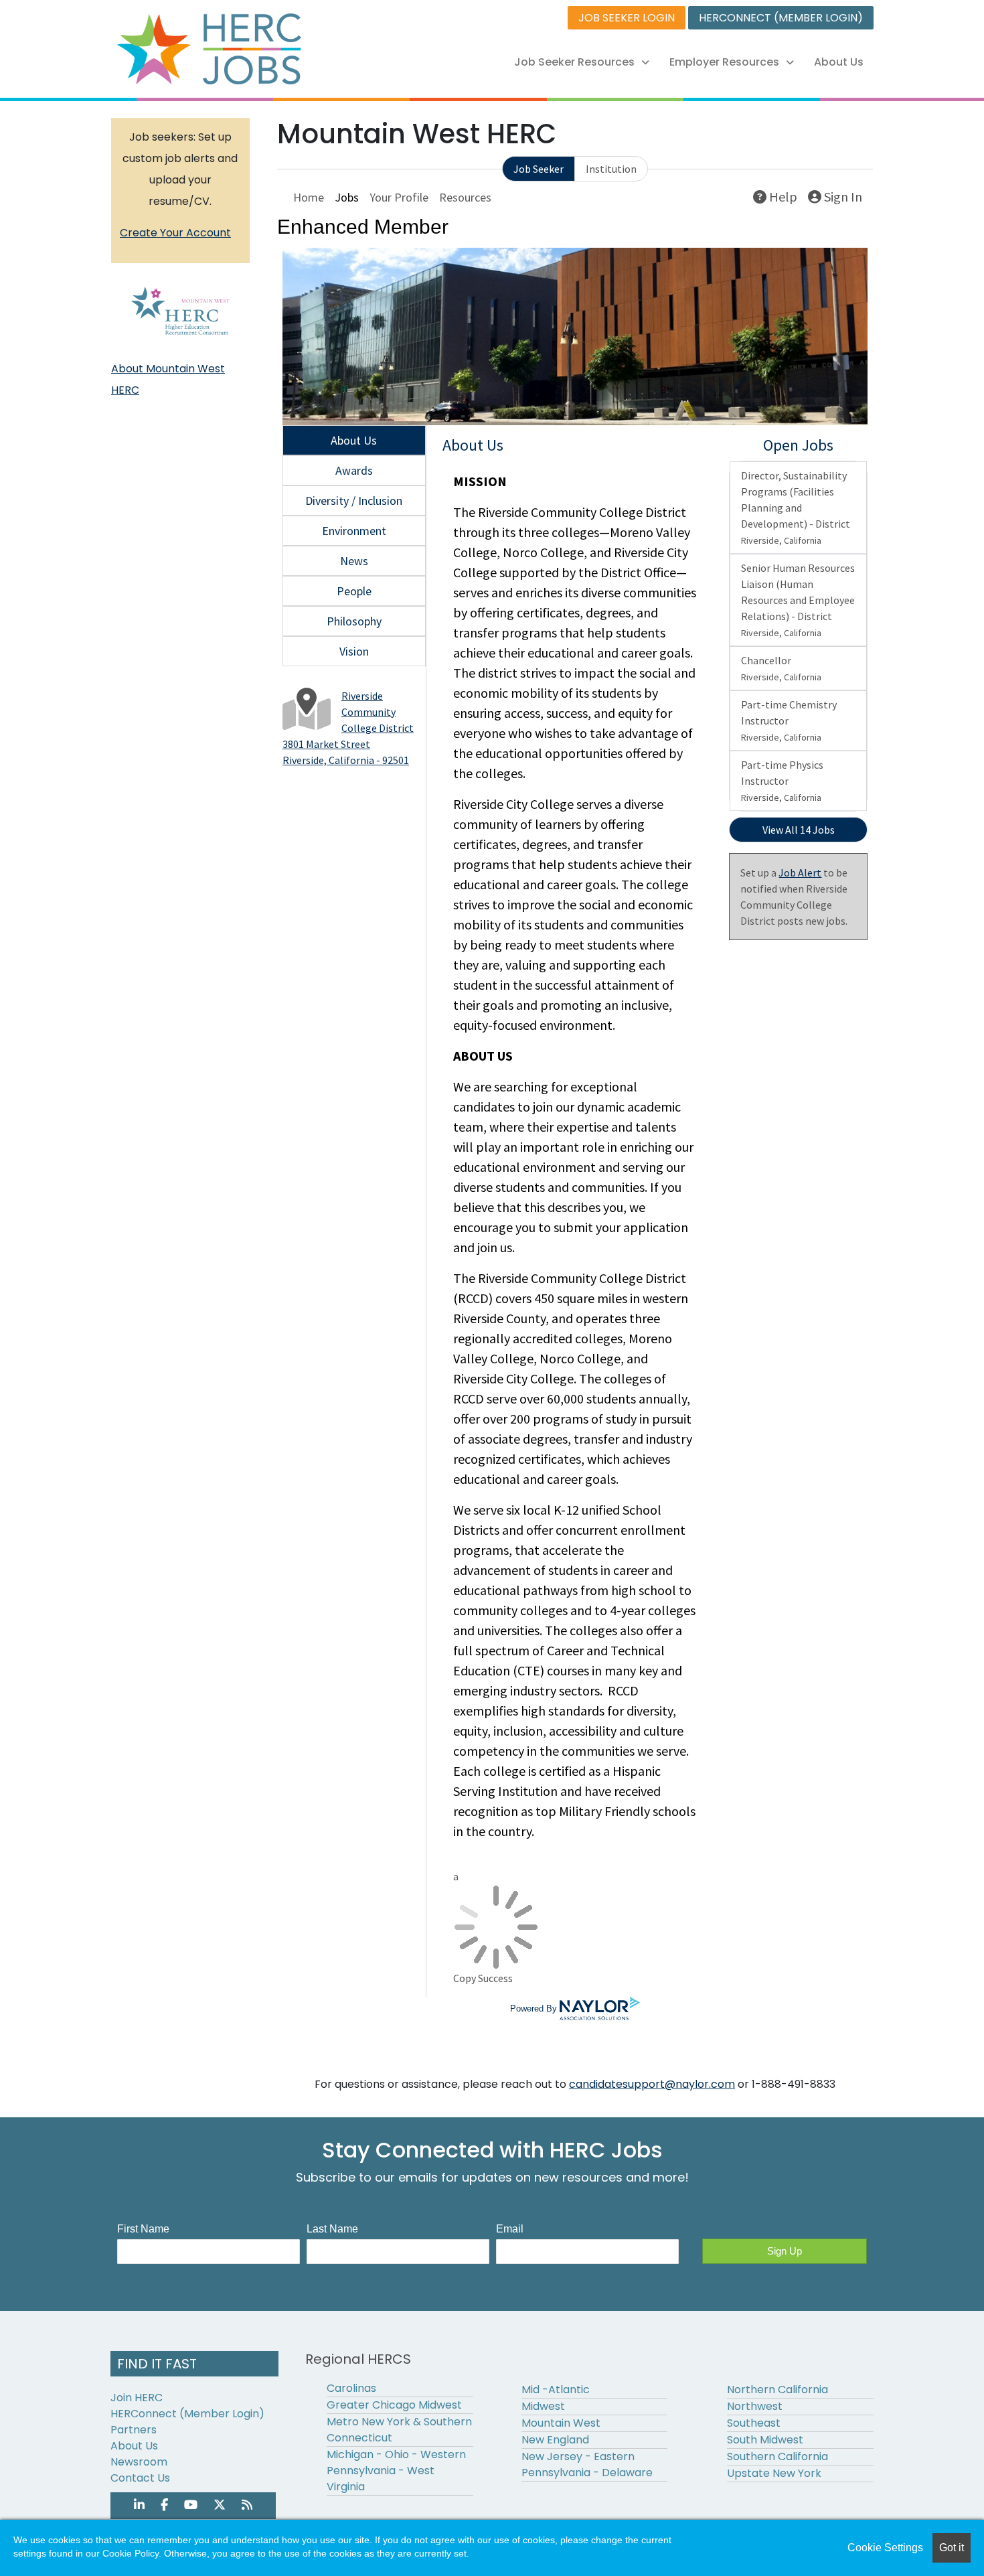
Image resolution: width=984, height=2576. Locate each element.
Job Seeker (539, 169)
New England (555, 2440)
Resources (465, 197)
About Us (839, 62)
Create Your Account (175, 233)
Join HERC (137, 2398)
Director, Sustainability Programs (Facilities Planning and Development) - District (796, 508)
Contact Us (140, 2478)
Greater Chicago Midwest (394, 2405)
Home (309, 197)
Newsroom (139, 2462)
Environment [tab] (354, 531)
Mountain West (561, 2423)
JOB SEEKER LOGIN (627, 18)
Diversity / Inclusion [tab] (354, 501)
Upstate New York (774, 2473)
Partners (134, 2430)
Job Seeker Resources (574, 62)
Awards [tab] (354, 470)
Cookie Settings (885, 2548)
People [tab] (354, 591)
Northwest (755, 2406)
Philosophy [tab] (354, 621)
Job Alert (800, 873)
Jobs (347, 197)
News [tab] (354, 561)
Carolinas (351, 2388)
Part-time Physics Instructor (782, 781)
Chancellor (781, 668)
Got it (952, 2548)
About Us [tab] (354, 440)
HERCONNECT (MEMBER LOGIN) (781, 18)
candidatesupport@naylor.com (652, 2084)
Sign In (842, 197)
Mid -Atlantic (556, 2390)
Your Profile (399, 197)
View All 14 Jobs (799, 830)
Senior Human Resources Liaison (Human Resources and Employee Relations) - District (798, 600)
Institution (611, 169)
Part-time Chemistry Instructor (789, 721)
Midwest (543, 2406)
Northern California (777, 2390)
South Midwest (765, 2440)
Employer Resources (724, 62)
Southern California (777, 2456)
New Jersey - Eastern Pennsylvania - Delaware (587, 2465)
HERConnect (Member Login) (187, 2414)
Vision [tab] (354, 651)
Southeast (754, 2423)
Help (782, 197)
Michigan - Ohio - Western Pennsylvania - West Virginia (396, 2471)
